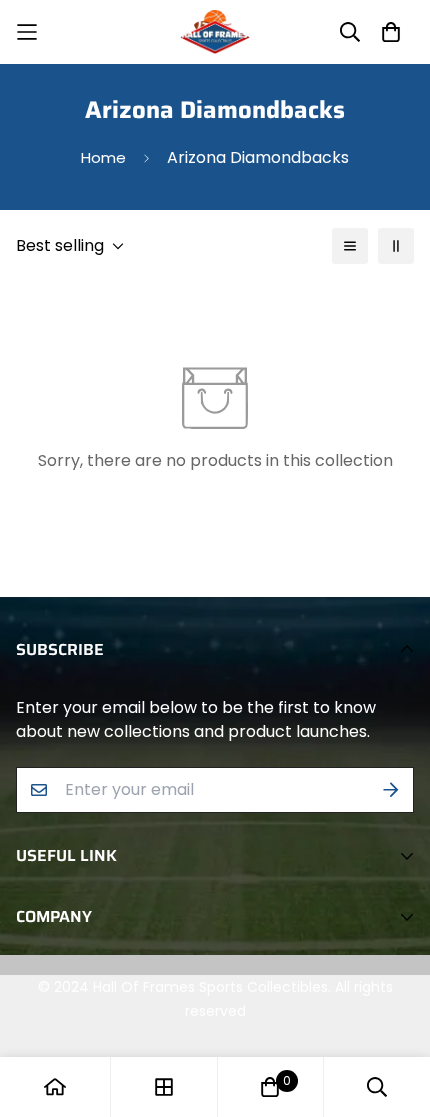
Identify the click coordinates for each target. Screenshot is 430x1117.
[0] (270, 1087)
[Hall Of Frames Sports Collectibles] (215, 32)
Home (103, 157)
